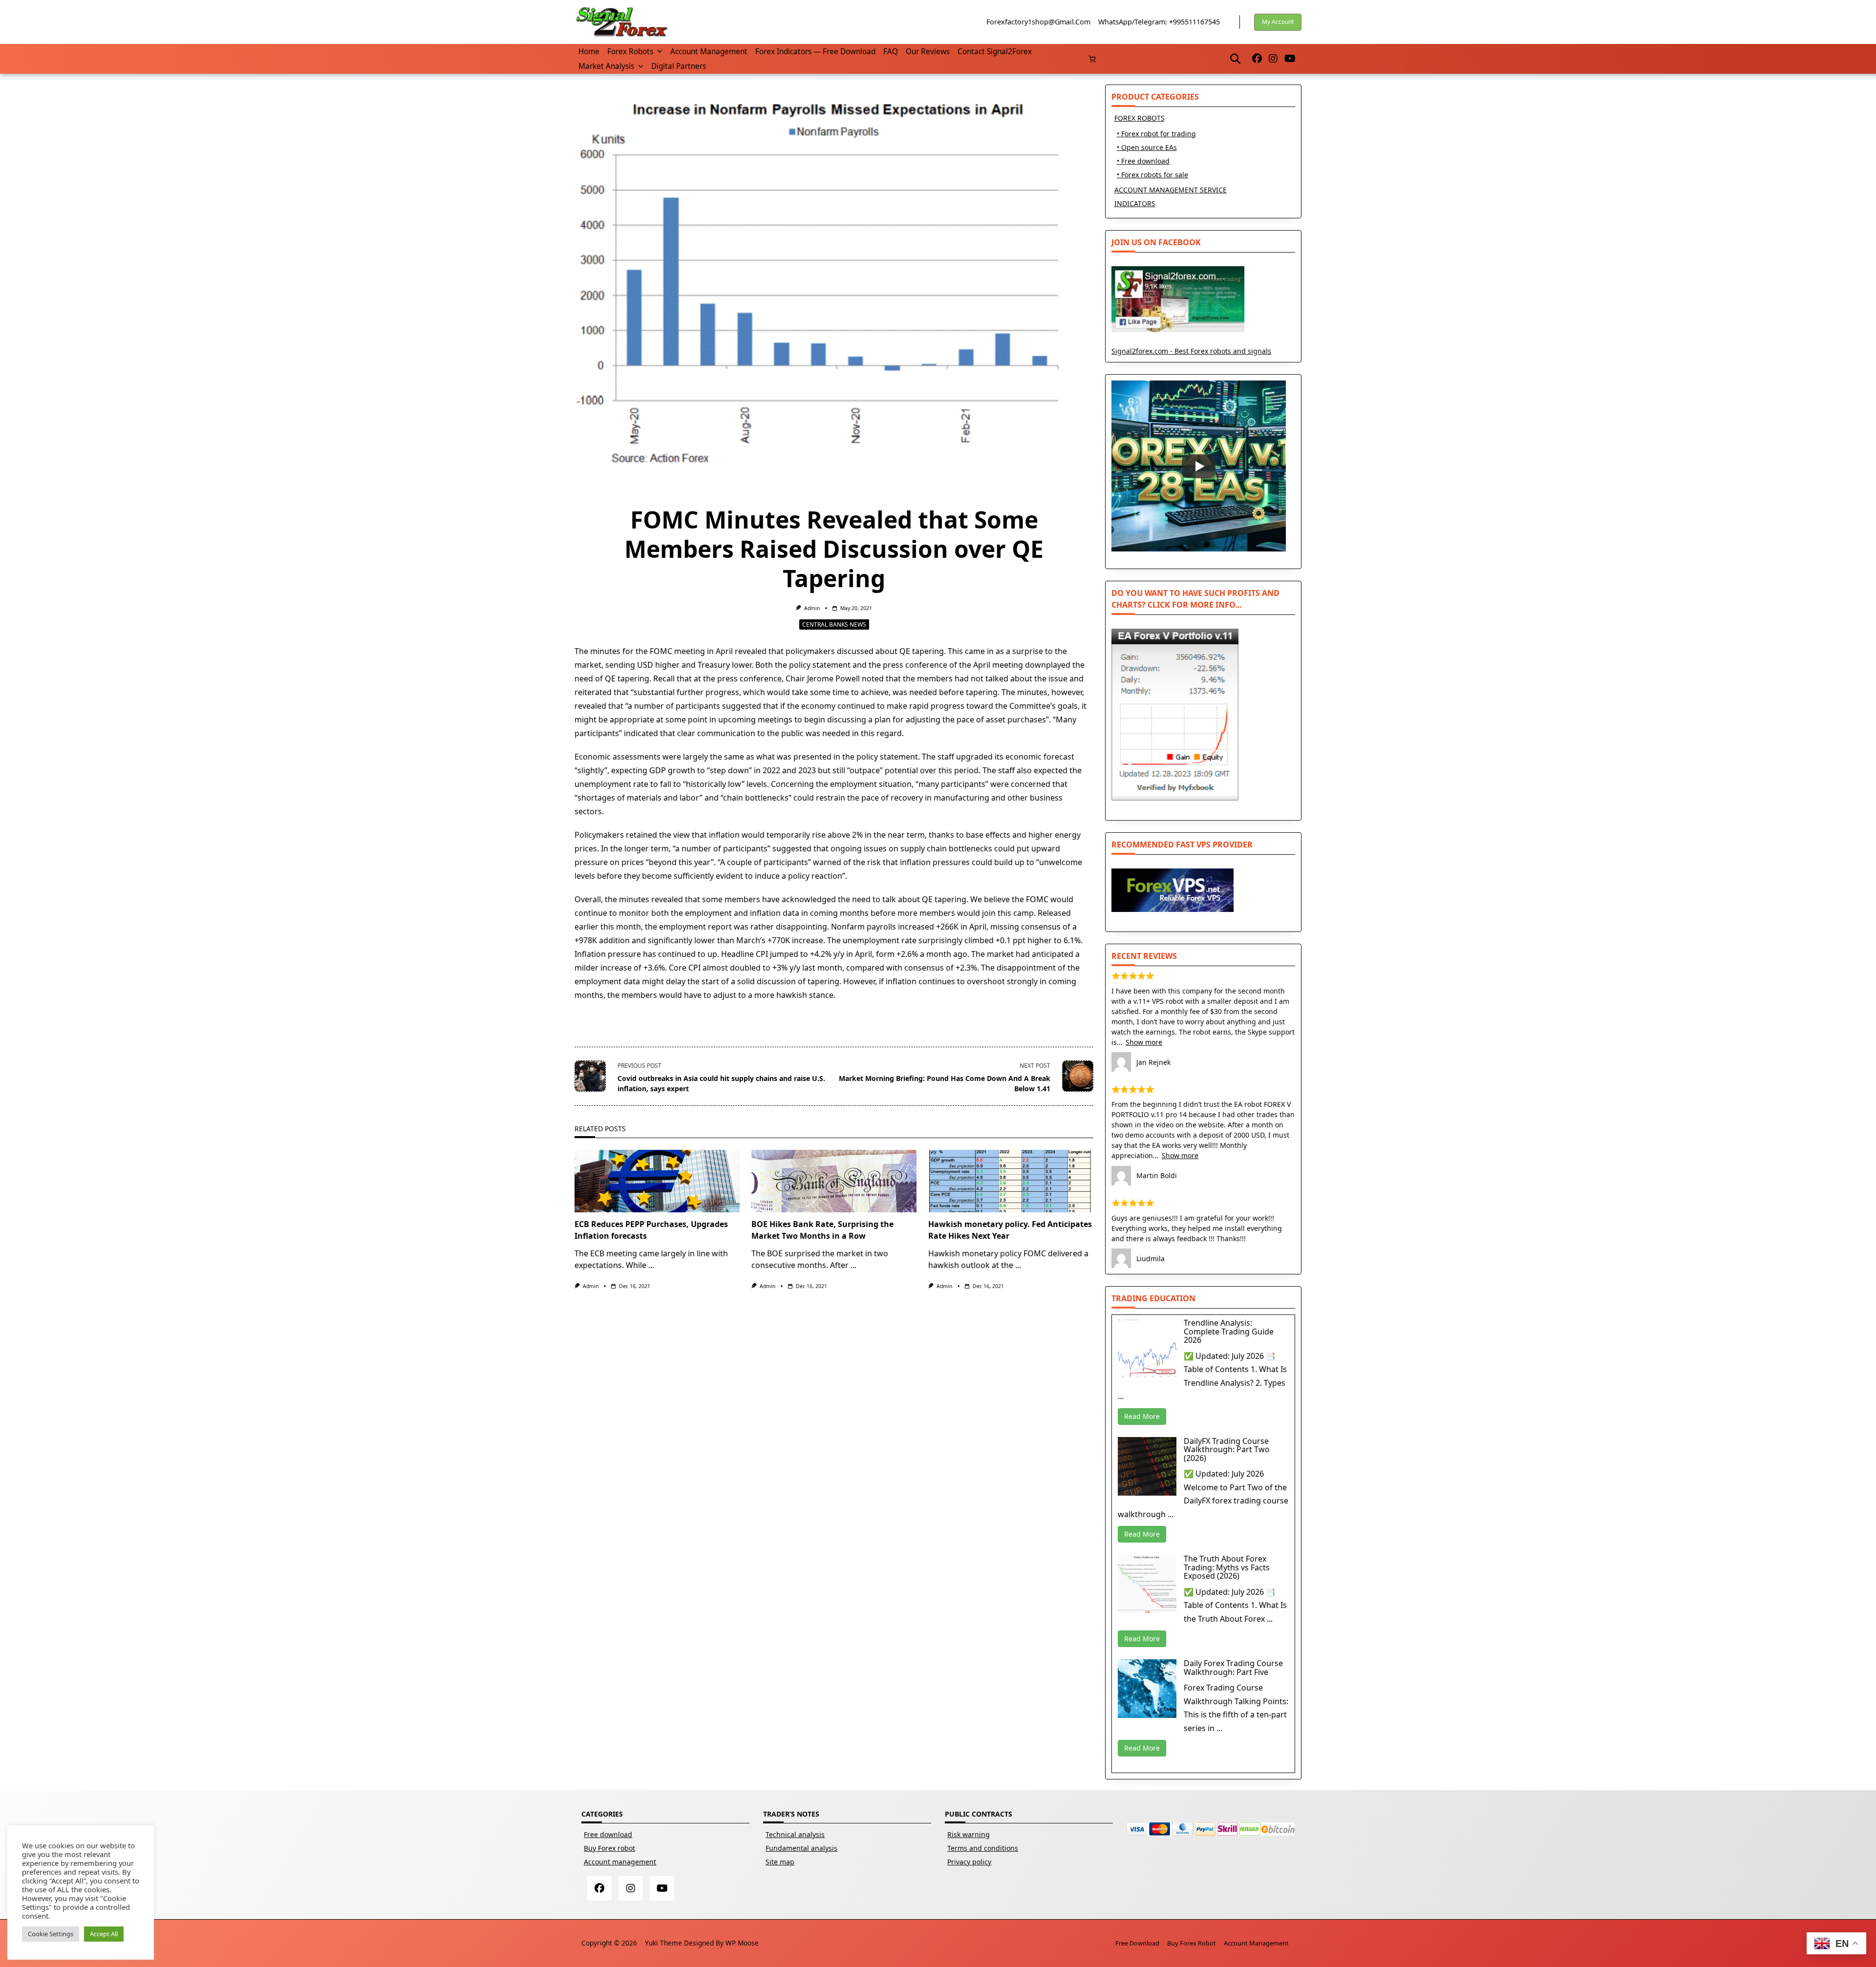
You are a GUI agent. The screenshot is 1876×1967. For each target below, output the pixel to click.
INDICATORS (1135, 203)
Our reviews (928, 52)
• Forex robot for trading (1156, 134)
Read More (1142, 1416)
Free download (608, 1834)
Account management (709, 52)
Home (589, 52)
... (651, 1265)
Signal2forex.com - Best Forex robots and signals (1191, 351)
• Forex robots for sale (1152, 175)
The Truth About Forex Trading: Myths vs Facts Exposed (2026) (1227, 1567)
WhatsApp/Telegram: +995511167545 (1159, 22)
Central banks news (834, 624)
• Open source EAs (1147, 147)
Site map (780, 1862)
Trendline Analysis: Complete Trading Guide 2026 (1229, 1331)
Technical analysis (795, 1834)
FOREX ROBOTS (1140, 118)
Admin (812, 608)
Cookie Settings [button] (51, 1934)
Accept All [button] (104, 1934)
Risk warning (969, 1834)
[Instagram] (1273, 59)
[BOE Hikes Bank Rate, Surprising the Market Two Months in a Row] (834, 1181)
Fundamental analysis (801, 1848)
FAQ (891, 52)
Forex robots (630, 52)
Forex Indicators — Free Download (815, 52)
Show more (1144, 1042)
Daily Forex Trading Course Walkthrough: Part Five (1233, 1668)
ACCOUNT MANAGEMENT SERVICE (1171, 190)
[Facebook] (1257, 59)
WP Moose (742, 1943)
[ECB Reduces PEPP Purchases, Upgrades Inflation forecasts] (657, 1181)
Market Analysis (606, 66)
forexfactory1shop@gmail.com (1038, 22)
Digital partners (679, 66)
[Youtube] (1290, 59)
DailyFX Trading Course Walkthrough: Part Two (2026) (1227, 1449)
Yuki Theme (663, 1943)
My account (1278, 22)
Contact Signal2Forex (995, 52)
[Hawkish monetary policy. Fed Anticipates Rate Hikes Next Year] (1011, 1181)
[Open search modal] (1235, 59)
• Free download (1143, 161)
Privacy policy (969, 1862)
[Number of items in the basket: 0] (1092, 59)
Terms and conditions (983, 1848)
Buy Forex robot (609, 1848)
